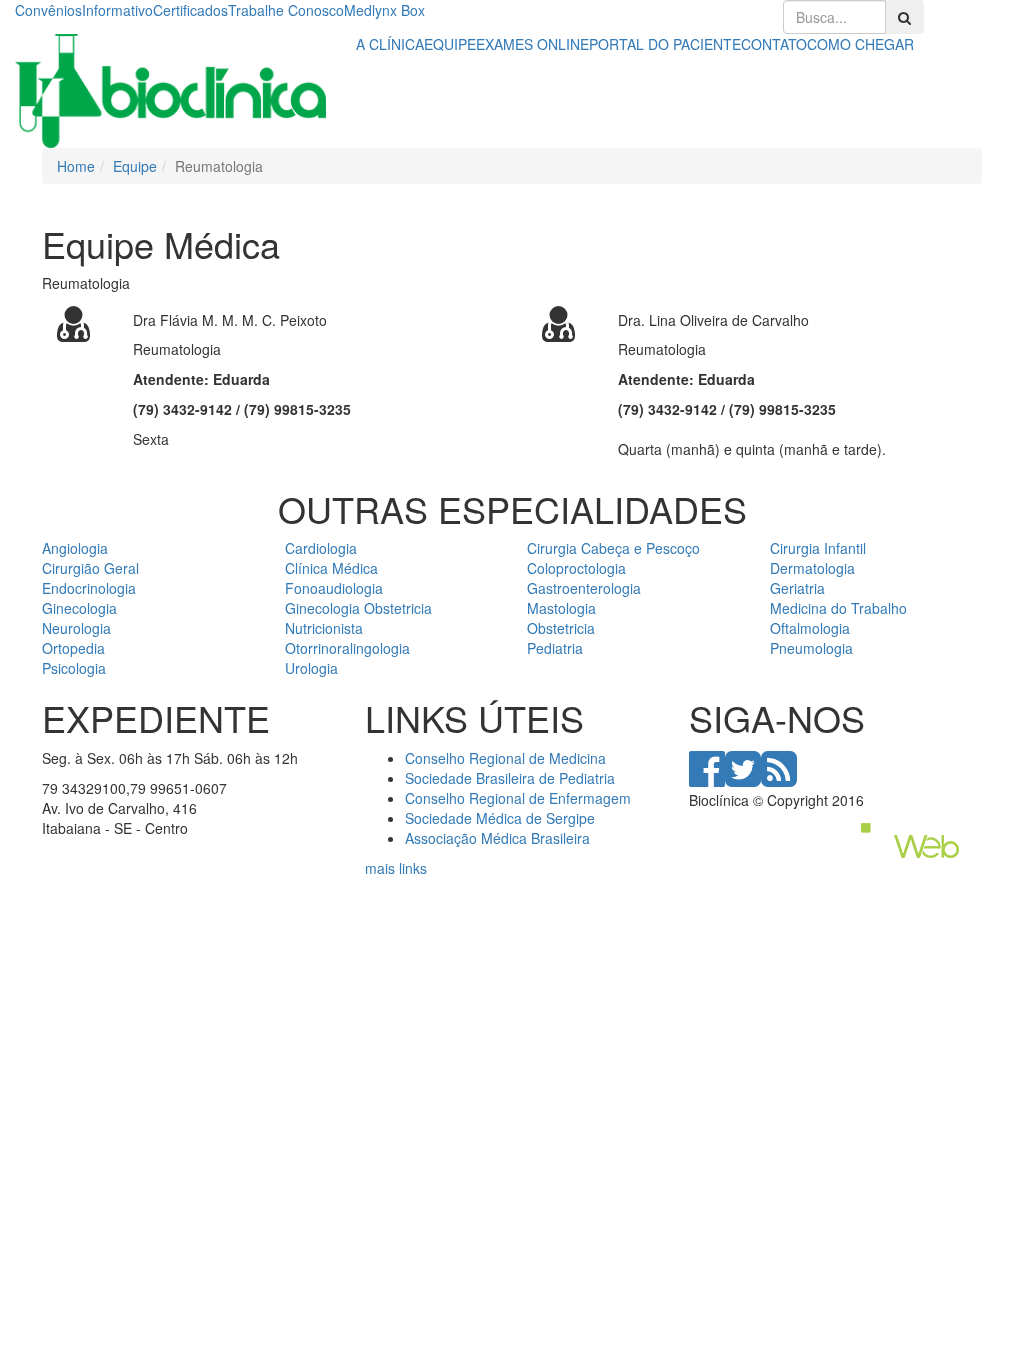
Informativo (117, 10)
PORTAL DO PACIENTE (665, 44)
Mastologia (561, 608)
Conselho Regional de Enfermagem (518, 798)
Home (76, 166)
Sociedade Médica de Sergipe (500, 818)
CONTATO (774, 44)
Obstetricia (561, 628)
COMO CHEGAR (860, 44)
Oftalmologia (810, 628)
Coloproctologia (576, 568)
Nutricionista (324, 628)
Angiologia (75, 548)
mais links (396, 868)
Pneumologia (811, 648)
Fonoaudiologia (334, 588)
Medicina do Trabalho (838, 608)
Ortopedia (73, 648)
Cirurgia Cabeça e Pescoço (613, 548)
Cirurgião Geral (90, 568)
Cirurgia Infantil (818, 548)
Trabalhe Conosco (286, 10)
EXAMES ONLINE (532, 44)
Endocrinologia (89, 588)
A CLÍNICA (390, 44)
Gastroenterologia (584, 588)
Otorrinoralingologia (347, 648)
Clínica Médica (331, 568)
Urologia (311, 668)
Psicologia (74, 668)
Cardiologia (321, 548)
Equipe (135, 166)
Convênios (48, 10)
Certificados (190, 10)
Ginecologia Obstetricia (358, 608)
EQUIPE (450, 44)
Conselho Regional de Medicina (505, 758)
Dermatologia (812, 568)
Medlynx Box (384, 10)
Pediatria (555, 648)
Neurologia (76, 628)
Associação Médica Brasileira (497, 838)
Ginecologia (79, 608)
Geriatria (797, 588)
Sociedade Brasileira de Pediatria (510, 778)
